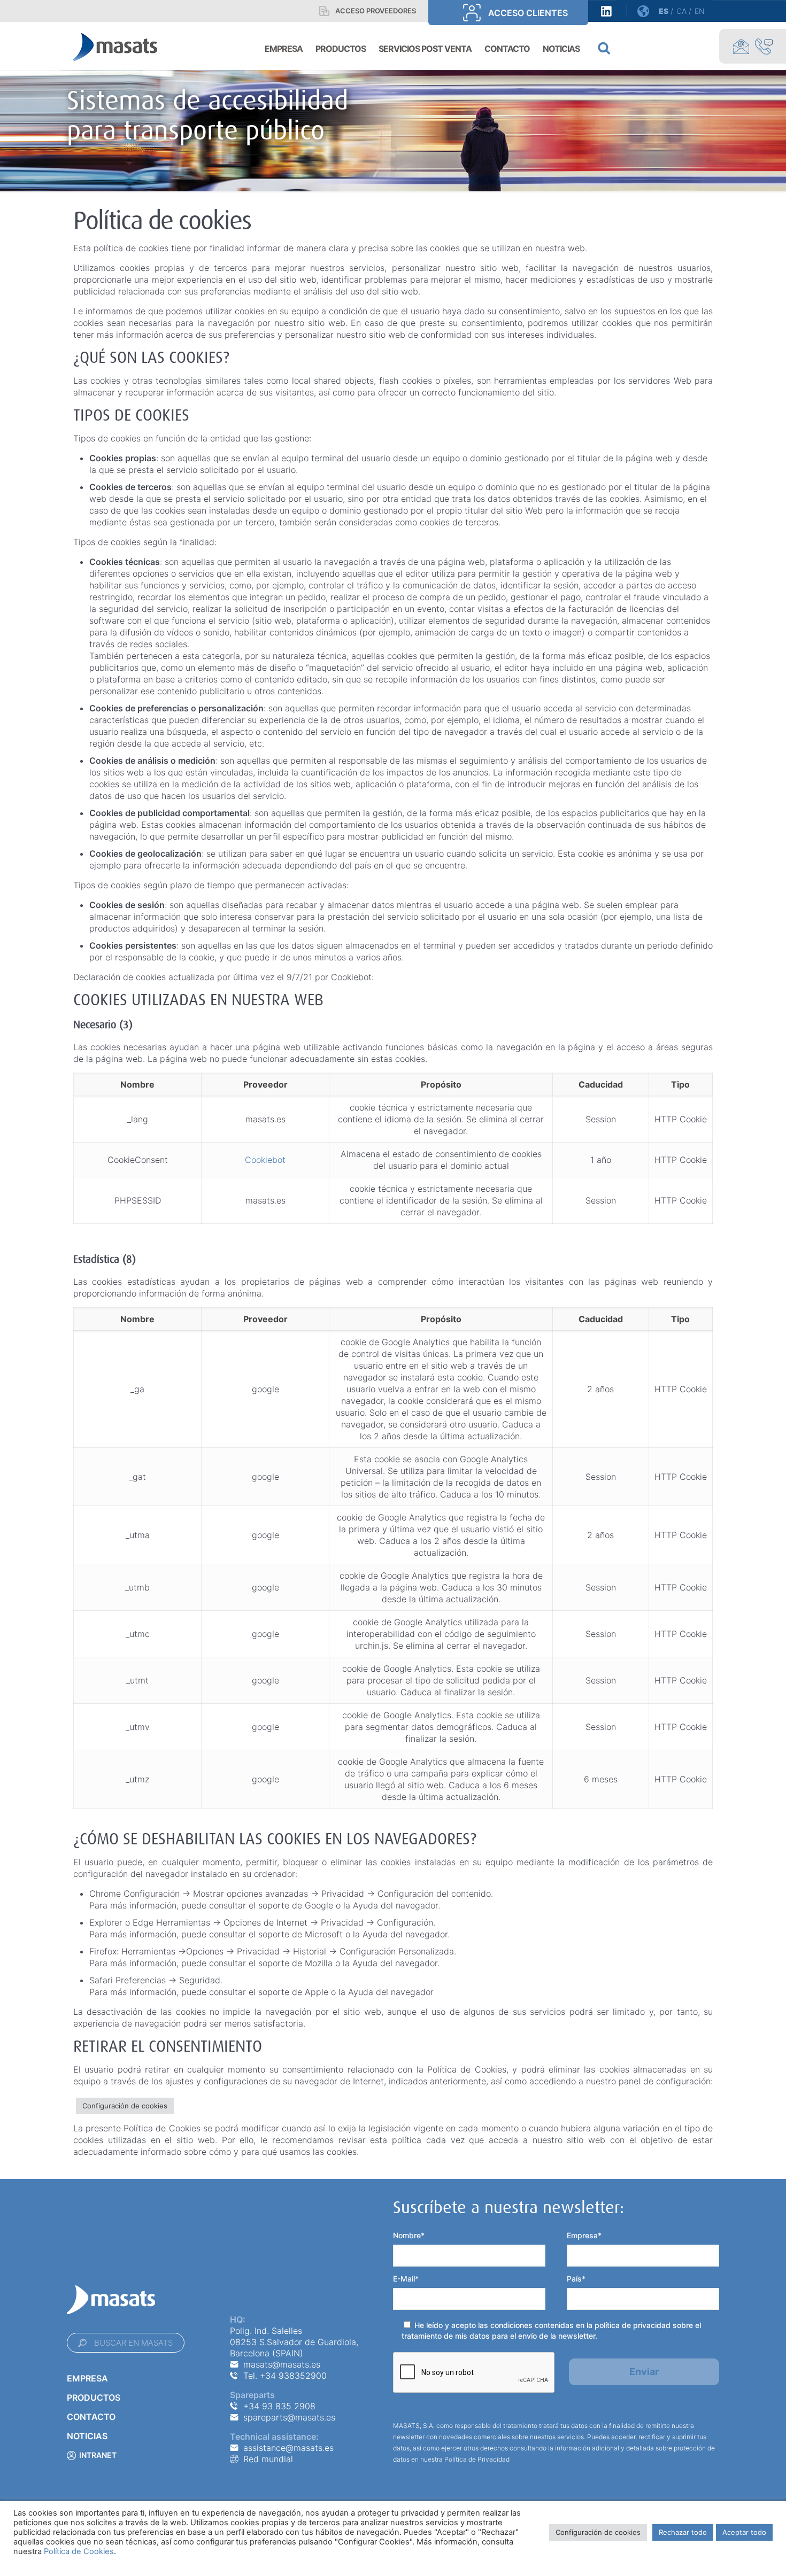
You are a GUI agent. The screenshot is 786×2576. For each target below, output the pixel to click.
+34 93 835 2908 (279, 2406)
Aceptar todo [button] (744, 2532)
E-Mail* (406, 2279)
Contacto (91, 2417)
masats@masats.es (282, 2364)
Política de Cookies (79, 2551)
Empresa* (584, 2235)
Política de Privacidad (477, 2459)
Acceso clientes (528, 13)
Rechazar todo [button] (683, 2532)
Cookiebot (265, 1160)
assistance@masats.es (288, 2448)
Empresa (87, 2378)
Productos (94, 2397)
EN (700, 11)
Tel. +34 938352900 (285, 2376)
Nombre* (409, 2235)
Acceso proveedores (376, 11)
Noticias (87, 2436)
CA (681, 11)
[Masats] (115, 46)
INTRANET (98, 2455)
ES (664, 11)
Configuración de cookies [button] (125, 2106)
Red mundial (268, 2459)
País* (576, 2279)
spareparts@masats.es (289, 2417)
